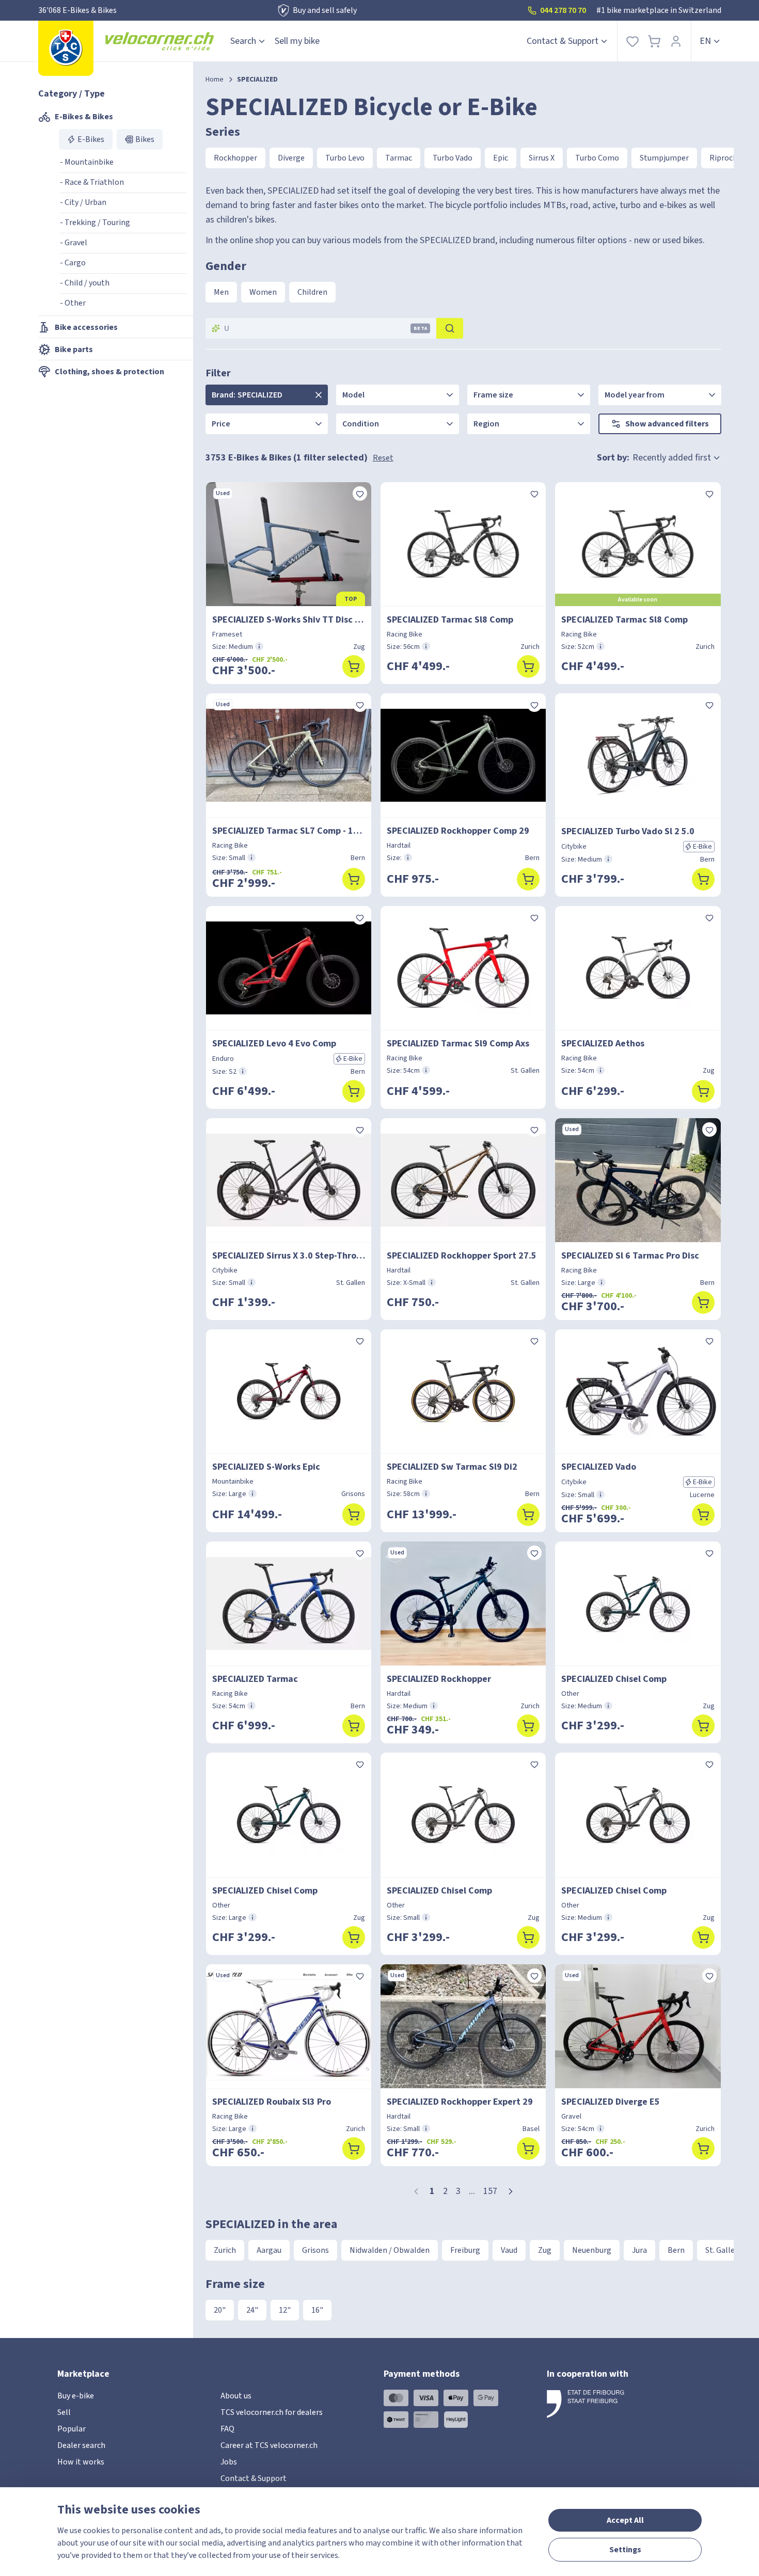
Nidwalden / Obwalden (390, 2250)
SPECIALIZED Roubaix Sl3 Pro (272, 2102)
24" (252, 2310)
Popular (72, 2429)
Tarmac (399, 158)
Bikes (145, 139)
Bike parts (74, 349)
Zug (545, 2250)
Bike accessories (86, 327)
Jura (639, 2250)
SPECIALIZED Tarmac (255, 1679)
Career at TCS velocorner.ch (269, 2445)
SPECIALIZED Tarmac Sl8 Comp (450, 620)
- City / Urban (83, 202)
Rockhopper (235, 158)
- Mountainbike (87, 162)
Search (243, 41)
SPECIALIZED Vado (599, 1467)
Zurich (225, 2250)
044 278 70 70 (563, 10)
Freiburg (465, 2250)
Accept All (625, 2520)
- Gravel (74, 243)
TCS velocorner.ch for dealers (272, 2412)
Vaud (509, 2250)
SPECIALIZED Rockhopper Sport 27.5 (462, 1256)
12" (285, 2310)
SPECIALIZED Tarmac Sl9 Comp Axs (458, 1044)
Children (312, 292)
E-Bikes (91, 139)
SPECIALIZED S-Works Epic (266, 1467)
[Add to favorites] (360, 494)
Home (215, 79)
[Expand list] (319, 395)
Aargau (269, 2250)
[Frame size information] (259, 646)
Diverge (291, 158)
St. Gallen (722, 2250)
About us (236, 2396)
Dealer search (81, 2445)
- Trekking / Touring (95, 222)
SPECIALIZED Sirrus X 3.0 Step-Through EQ (289, 1256)
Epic (501, 158)
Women (263, 292)
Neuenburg (592, 2250)
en (705, 41)
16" (317, 2310)
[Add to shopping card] (354, 666)
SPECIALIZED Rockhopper (439, 1679)
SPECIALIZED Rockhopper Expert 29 (460, 2102)
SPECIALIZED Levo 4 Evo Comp (274, 1044)
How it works (81, 2462)
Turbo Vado (453, 158)
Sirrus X (542, 158)
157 (490, 2191)
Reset (383, 458)
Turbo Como (597, 158)
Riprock (723, 158)
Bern (676, 2250)
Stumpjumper (664, 158)
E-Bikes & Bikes (84, 117)
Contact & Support (563, 41)
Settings (625, 2550)
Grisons (315, 2250)
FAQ (227, 2429)
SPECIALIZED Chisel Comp (614, 1679)
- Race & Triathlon (92, 182)
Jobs (229, 2462)
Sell (64, 2412)
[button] (511, 2191)
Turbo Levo (345, 158)
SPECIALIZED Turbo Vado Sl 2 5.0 (628, 831)
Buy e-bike (76, 2396)
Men (221, 292)
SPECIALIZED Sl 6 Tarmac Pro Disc (630, 1256)
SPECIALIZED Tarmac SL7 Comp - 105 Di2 (289, 831)
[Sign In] (676, 41)
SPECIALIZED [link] (257, 79)
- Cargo (73, 263)
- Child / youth (85, 283)
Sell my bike (297, 41)
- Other (73, 303)
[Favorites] (632, 41)
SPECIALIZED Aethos (603, 1044)
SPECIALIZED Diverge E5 (611, 2102)
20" (220, 2310)
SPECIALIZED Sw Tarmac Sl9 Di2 (452, 1467)
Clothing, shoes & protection (109, 372)
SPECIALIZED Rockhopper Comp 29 (458, 831)
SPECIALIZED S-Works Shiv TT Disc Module (289, 620)
